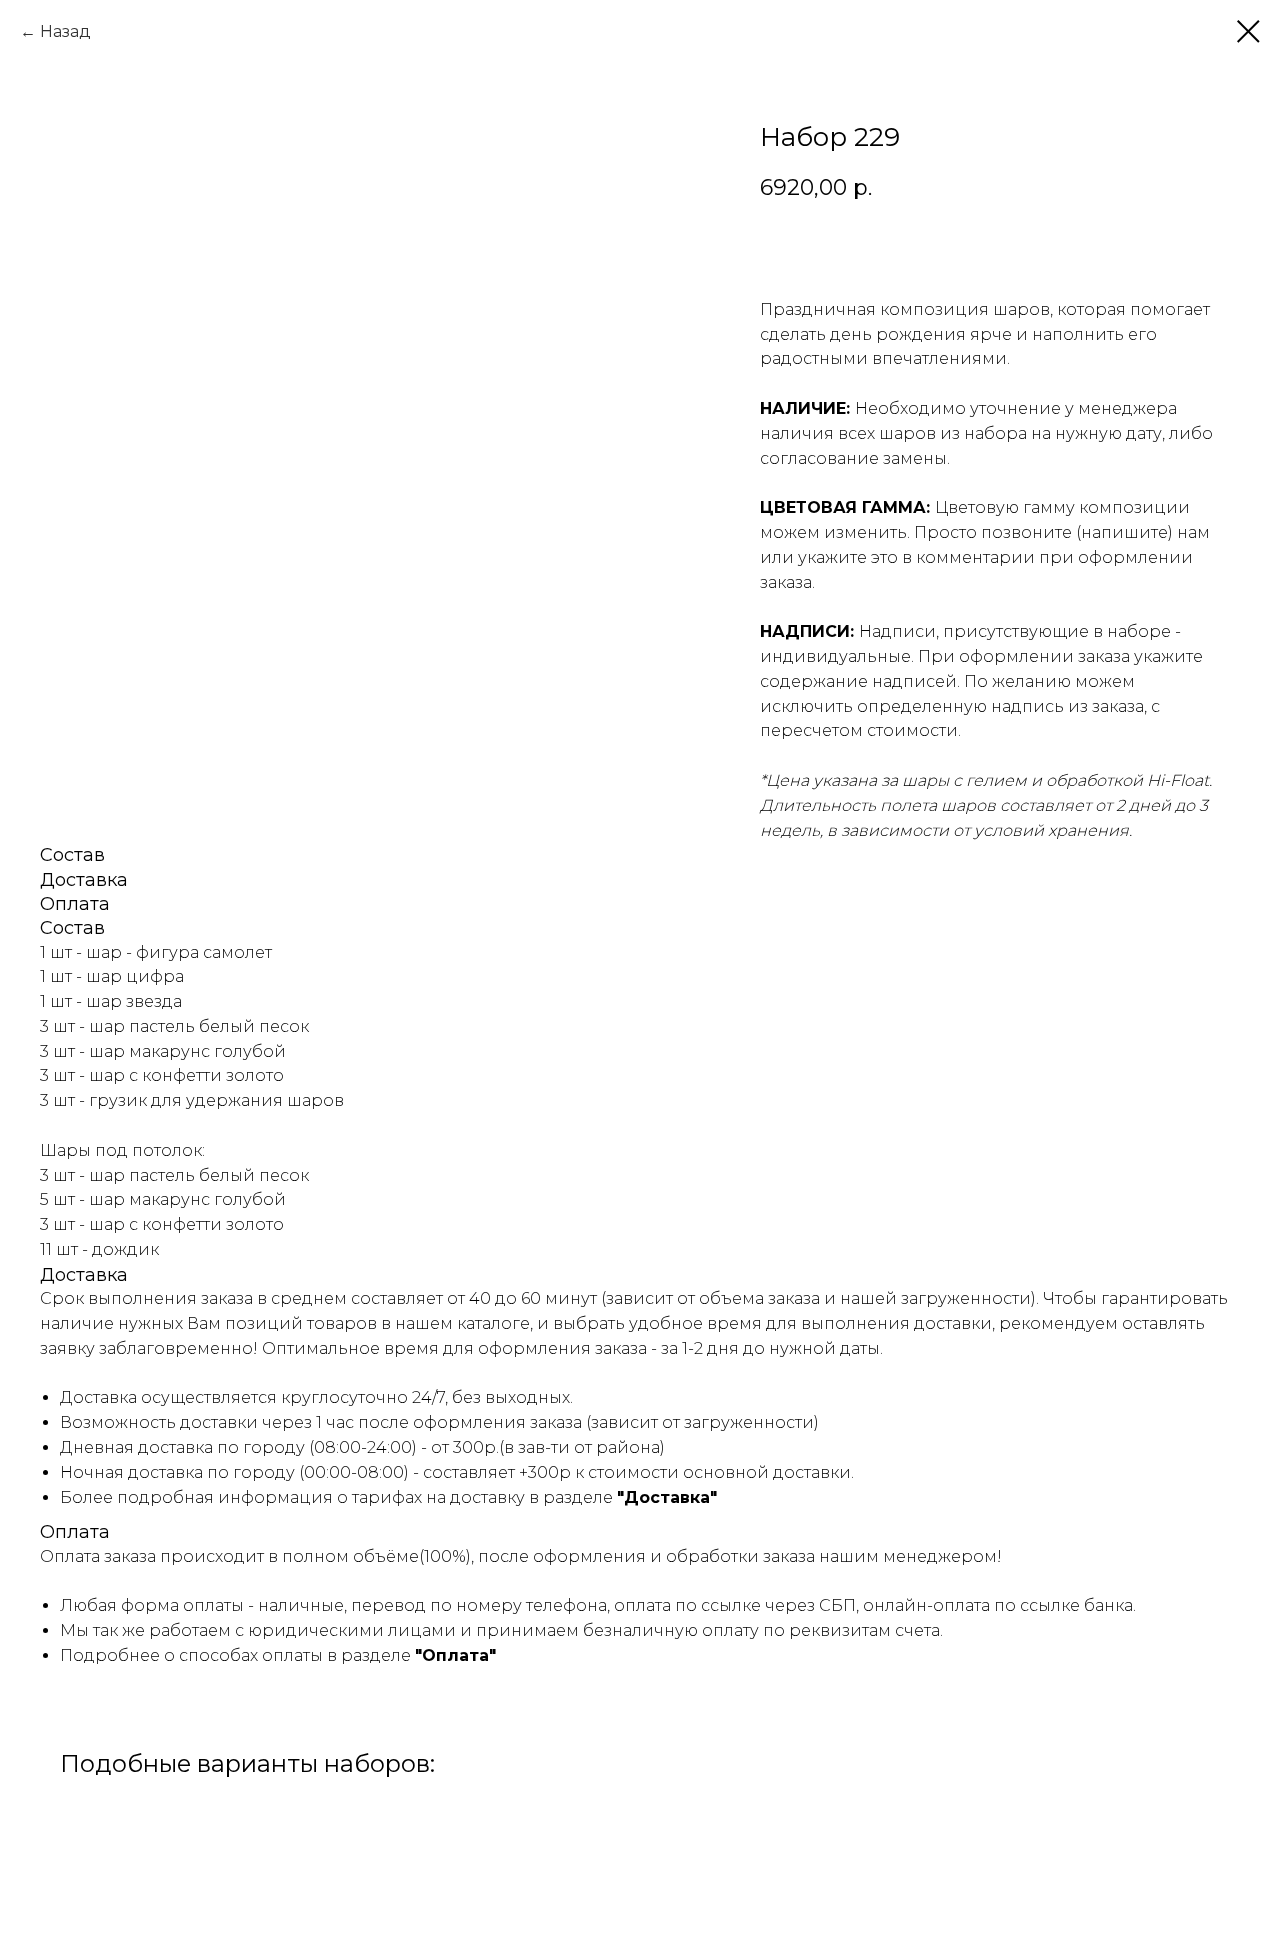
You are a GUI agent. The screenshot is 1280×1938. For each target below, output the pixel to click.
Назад (65, 31)
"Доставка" (667, 1497)
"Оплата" (455, 1655)
